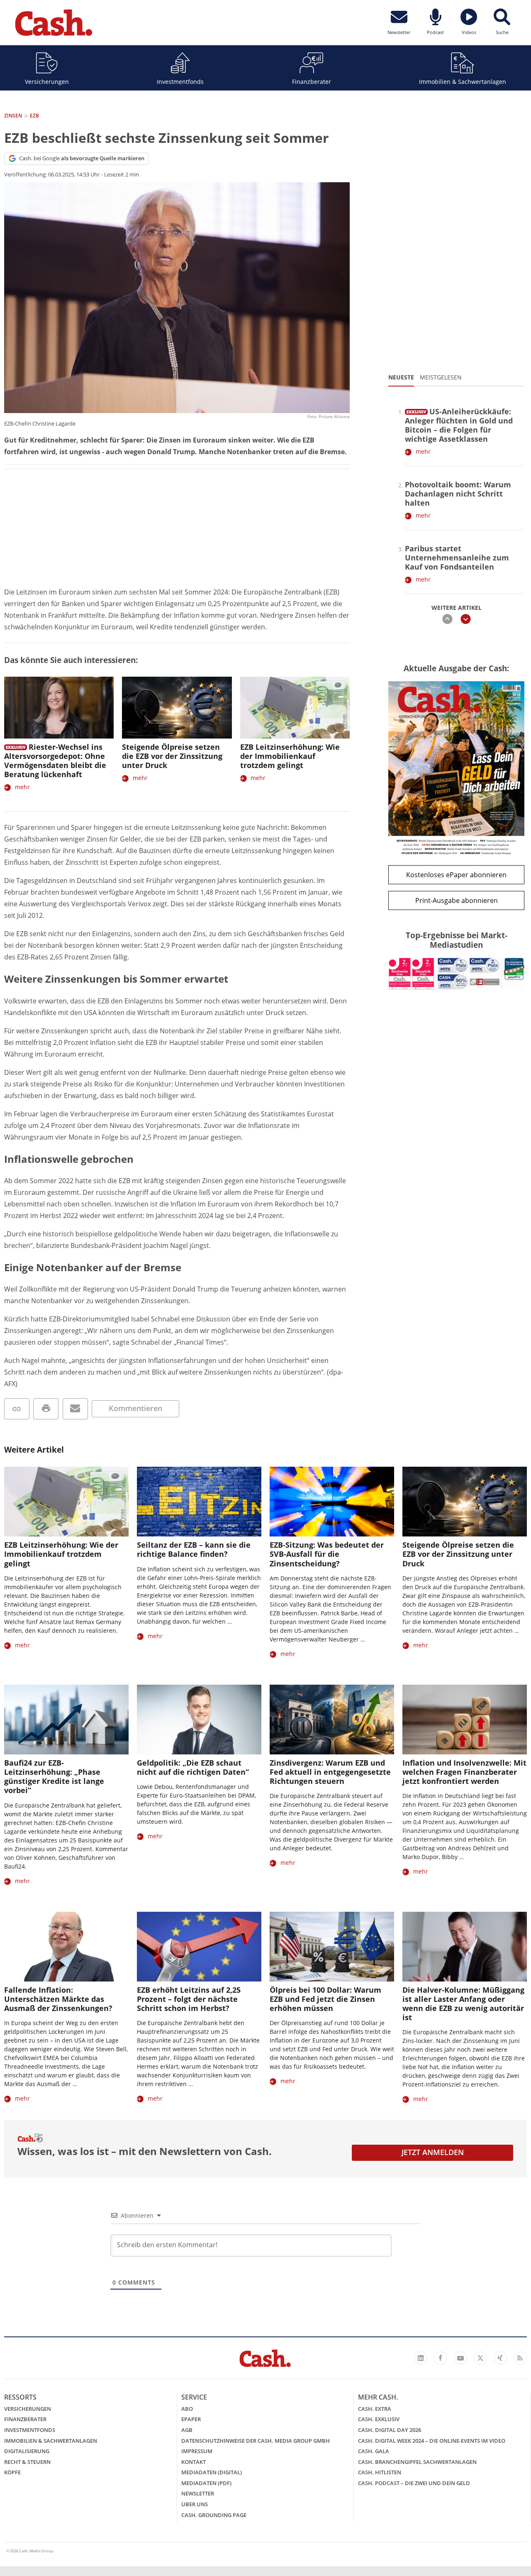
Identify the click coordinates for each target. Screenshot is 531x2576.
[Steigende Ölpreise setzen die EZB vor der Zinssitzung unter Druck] (177, 708)
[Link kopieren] (17, 1409)
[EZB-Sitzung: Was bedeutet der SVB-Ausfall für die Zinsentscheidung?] (332, 1502)
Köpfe (12, 2472)
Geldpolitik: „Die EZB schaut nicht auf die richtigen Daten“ (193, 1767)
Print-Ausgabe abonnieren (457, 900)
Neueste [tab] (401, 377)
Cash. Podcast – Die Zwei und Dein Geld (414, 2483)
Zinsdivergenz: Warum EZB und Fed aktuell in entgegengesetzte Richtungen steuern (330, 1772)
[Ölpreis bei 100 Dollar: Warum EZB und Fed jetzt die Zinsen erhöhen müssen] (332, 1947)
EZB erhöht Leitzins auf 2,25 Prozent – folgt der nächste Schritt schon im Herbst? (189, 1999)
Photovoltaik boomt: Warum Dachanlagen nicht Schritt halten (458, 494)
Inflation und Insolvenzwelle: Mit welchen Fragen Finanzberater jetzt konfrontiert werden (464, 1772)
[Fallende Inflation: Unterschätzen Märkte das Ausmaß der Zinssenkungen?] (66, 1947)
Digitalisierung (27, 2451)
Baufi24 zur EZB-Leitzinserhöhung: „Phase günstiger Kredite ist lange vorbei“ (54, 1776)
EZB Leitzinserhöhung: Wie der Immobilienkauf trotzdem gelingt (290, 756)
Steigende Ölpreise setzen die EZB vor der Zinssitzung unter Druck (172, 756)
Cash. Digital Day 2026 (390, 2430)
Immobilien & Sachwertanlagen (463, 82)
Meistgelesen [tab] (441, 377)
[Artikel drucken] (46, 1409)
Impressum (197, 2451)
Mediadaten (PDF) (206, 2483)
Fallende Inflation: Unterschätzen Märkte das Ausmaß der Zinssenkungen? (58, 1999)
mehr (22, 787)
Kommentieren (135, 1408)
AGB (187, 2430)
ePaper (191, 2419)
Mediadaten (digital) (212, 2472)
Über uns (195, 2504)
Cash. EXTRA (375, 2409)
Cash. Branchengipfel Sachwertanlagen (417, 2462)
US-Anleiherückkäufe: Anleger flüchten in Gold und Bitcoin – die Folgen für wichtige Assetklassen (459, 425)
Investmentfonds (180, 82)
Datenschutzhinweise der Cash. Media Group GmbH (256, 2441)
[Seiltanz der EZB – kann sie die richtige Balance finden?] (199, 1502)
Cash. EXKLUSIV (379, 2419)
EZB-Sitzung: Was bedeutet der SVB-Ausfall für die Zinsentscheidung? (327, 1554)
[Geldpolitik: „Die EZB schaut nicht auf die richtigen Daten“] (199, 1720)
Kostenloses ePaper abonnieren (456, 875)
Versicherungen (47, 82)
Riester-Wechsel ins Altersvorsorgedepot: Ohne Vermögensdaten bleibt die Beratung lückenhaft (55, 761)
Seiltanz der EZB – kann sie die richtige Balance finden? (194, 1549)
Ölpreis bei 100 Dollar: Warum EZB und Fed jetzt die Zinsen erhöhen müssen (325, 1999)
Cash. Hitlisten (380, 2472)
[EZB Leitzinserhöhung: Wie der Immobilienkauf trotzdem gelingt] (295, 708)
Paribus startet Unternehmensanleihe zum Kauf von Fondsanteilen (457, 558)
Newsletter (198, 2493)
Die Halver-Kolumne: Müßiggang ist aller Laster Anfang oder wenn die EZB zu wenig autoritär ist (463, 2004)
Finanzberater (312, 82)
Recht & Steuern (27, 2462)
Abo (187, 2409)
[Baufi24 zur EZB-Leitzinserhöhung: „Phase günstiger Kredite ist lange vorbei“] (66, 1720)
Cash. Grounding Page (214, 2515)
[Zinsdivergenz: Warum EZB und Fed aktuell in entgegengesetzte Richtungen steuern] (332, 1720)
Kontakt (194, 2462)
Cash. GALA (374, 2451)
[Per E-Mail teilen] (75, 1409)
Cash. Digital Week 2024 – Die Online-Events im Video (432, 2441)
